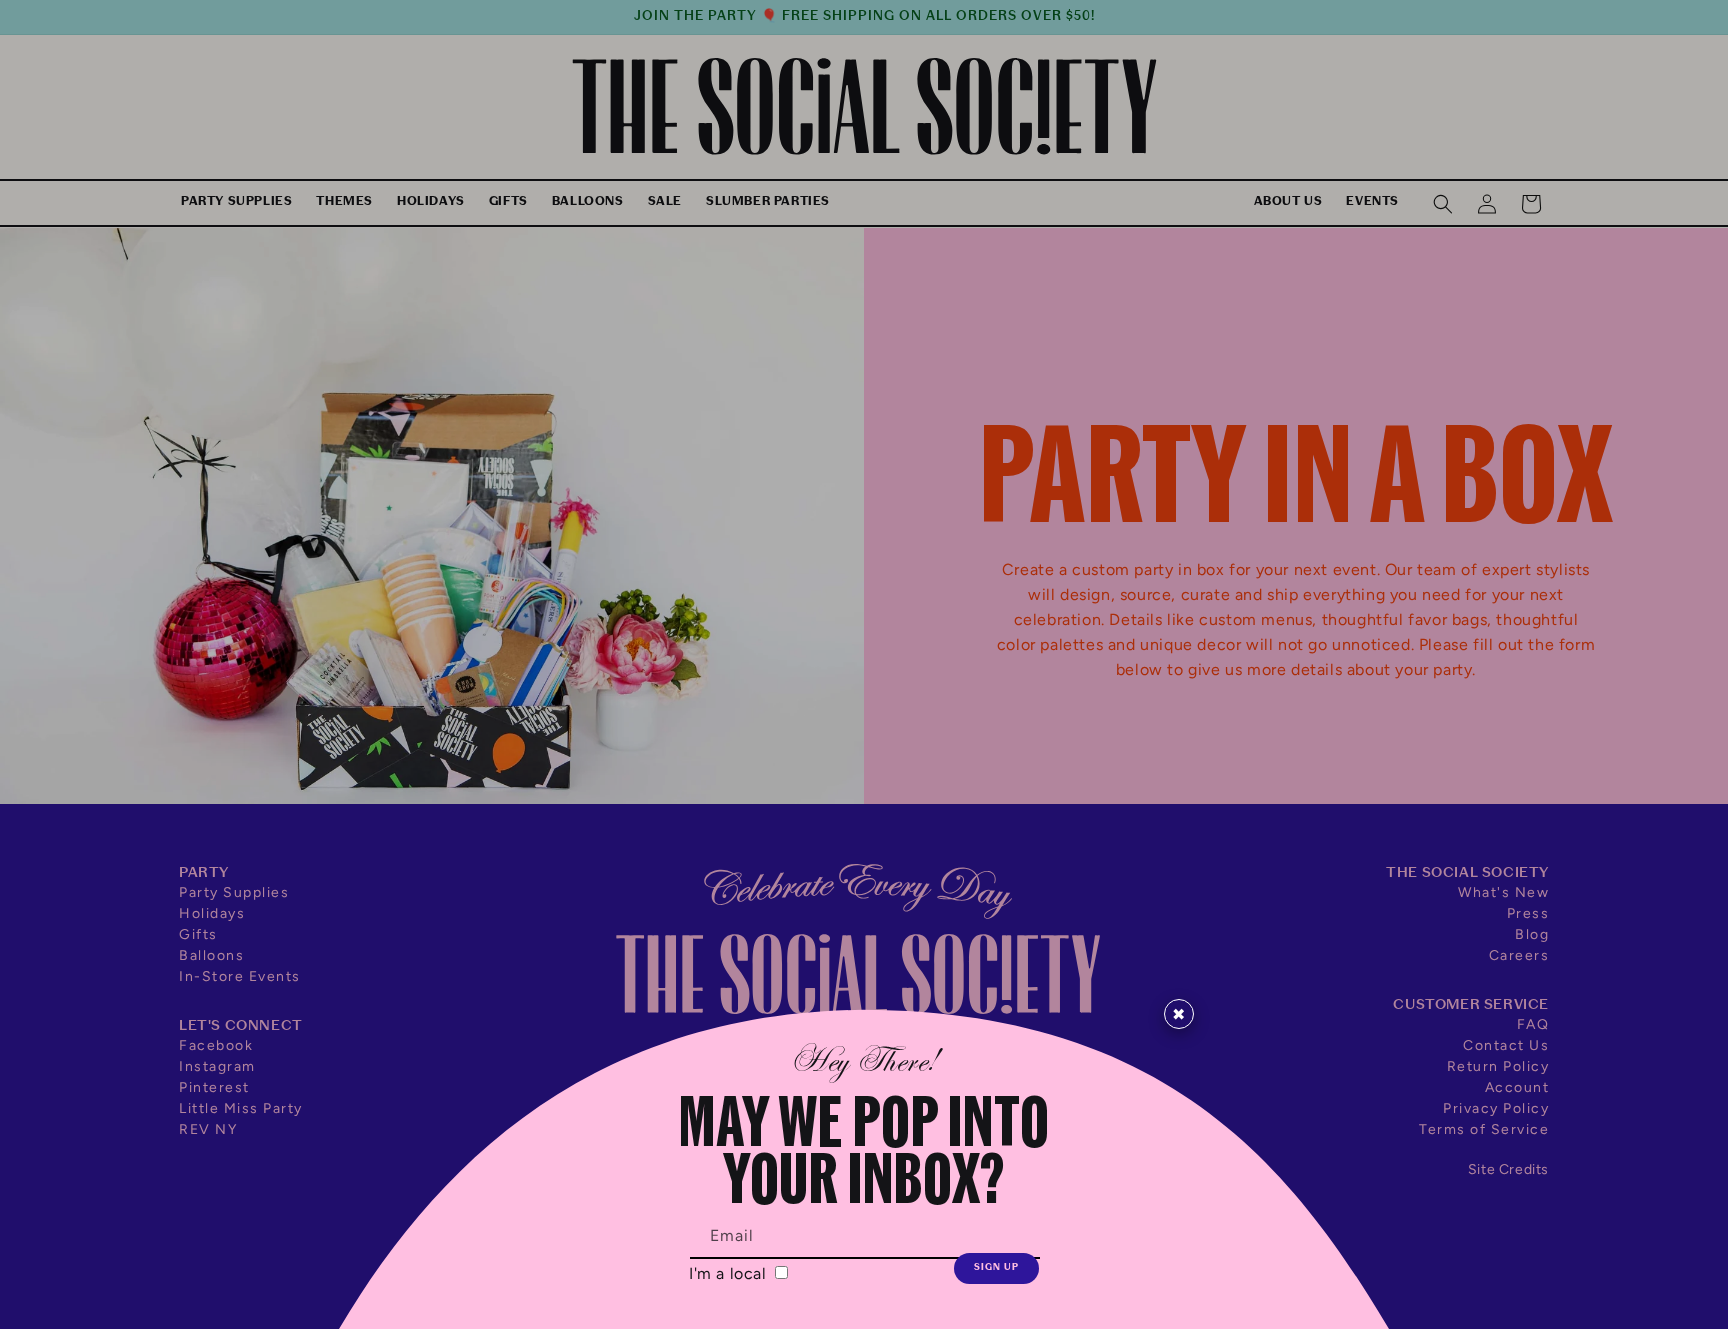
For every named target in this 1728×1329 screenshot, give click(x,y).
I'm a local (730, 1273)
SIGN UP (996, 1267)
